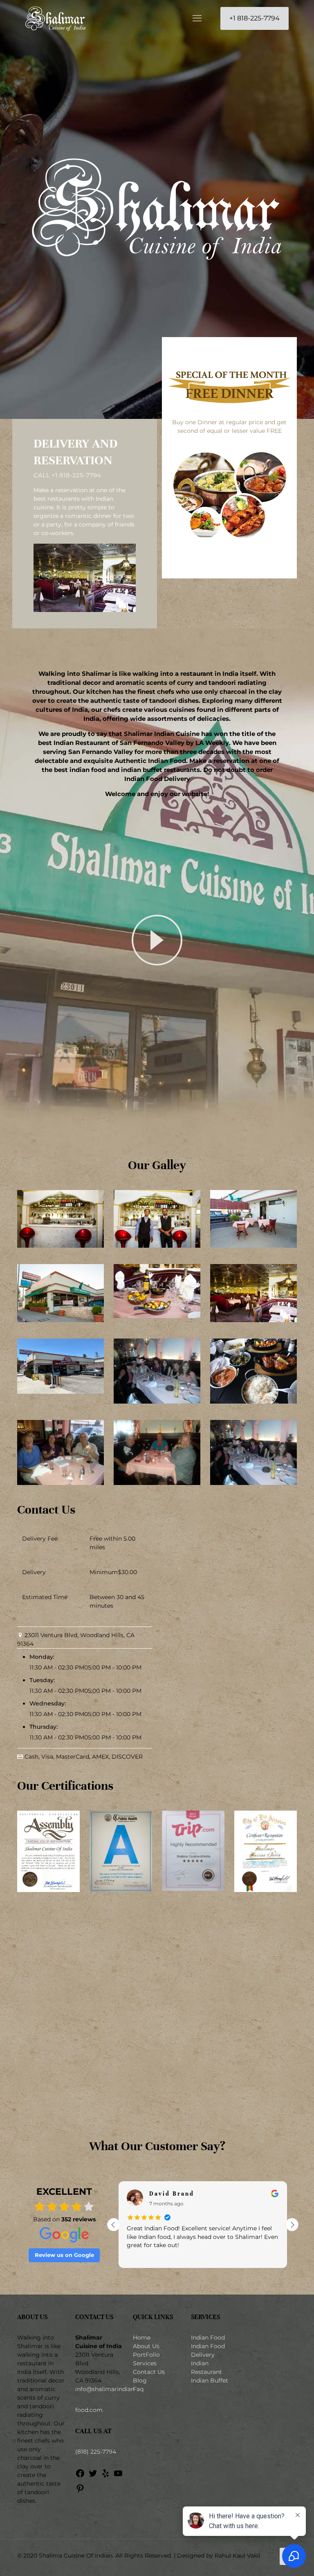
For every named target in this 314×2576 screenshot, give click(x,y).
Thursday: (44, 1727)
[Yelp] (105, 2476)
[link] (157, 940)
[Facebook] (80, 2476)
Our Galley (157, 1165)
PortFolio (146, 2355)
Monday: (42, 1657)
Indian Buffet (210, 2380)
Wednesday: (48, 1703)
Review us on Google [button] (64, 2255)
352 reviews (78, 2219)
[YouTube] (118, 2476)
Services (145, 2363)
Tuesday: (42, 1680)
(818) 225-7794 (96, 2452)
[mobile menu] (197, 18)
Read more (141, 2256)
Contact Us (149, 2372)
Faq (138, 2389)
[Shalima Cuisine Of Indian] (55, 18)
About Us (146, 2346)
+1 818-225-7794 (255, 18)
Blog (140, 2380)
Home (142, 2338)
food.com (89, 2410)
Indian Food (208, 2338)
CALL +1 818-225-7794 (67, 475)
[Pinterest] (80, 2491)
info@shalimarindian (105, 2389)
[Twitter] (93, 2476)
